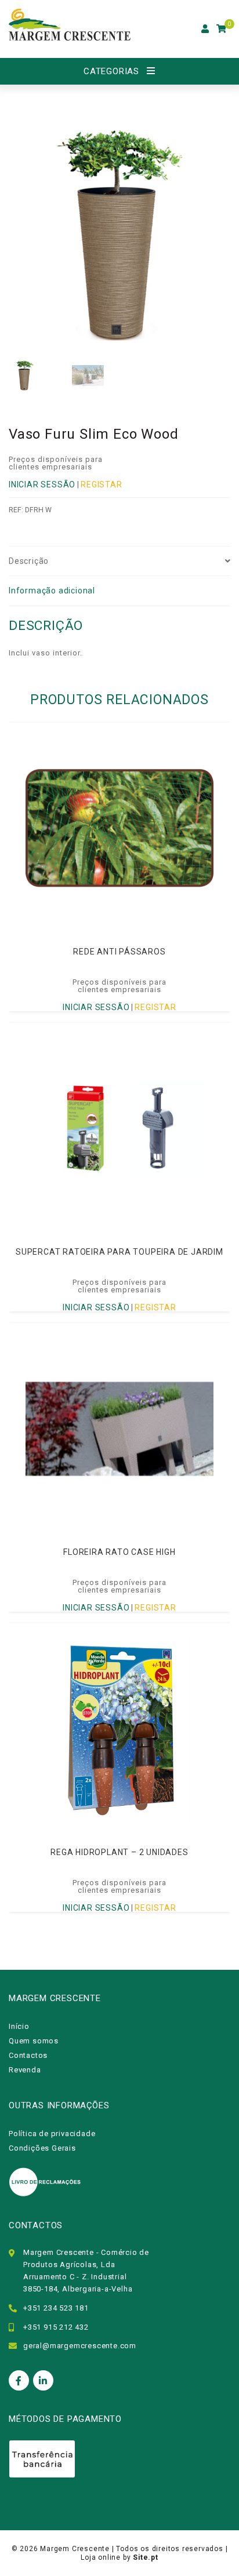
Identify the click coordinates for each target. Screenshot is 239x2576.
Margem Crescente (75, 2549)
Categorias (111, 71)
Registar (101, 484)
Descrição (29, 561)
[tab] (119, 562)
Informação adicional (52, 591)
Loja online (101, 2557)
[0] (222, 29)
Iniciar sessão (42, 484)
